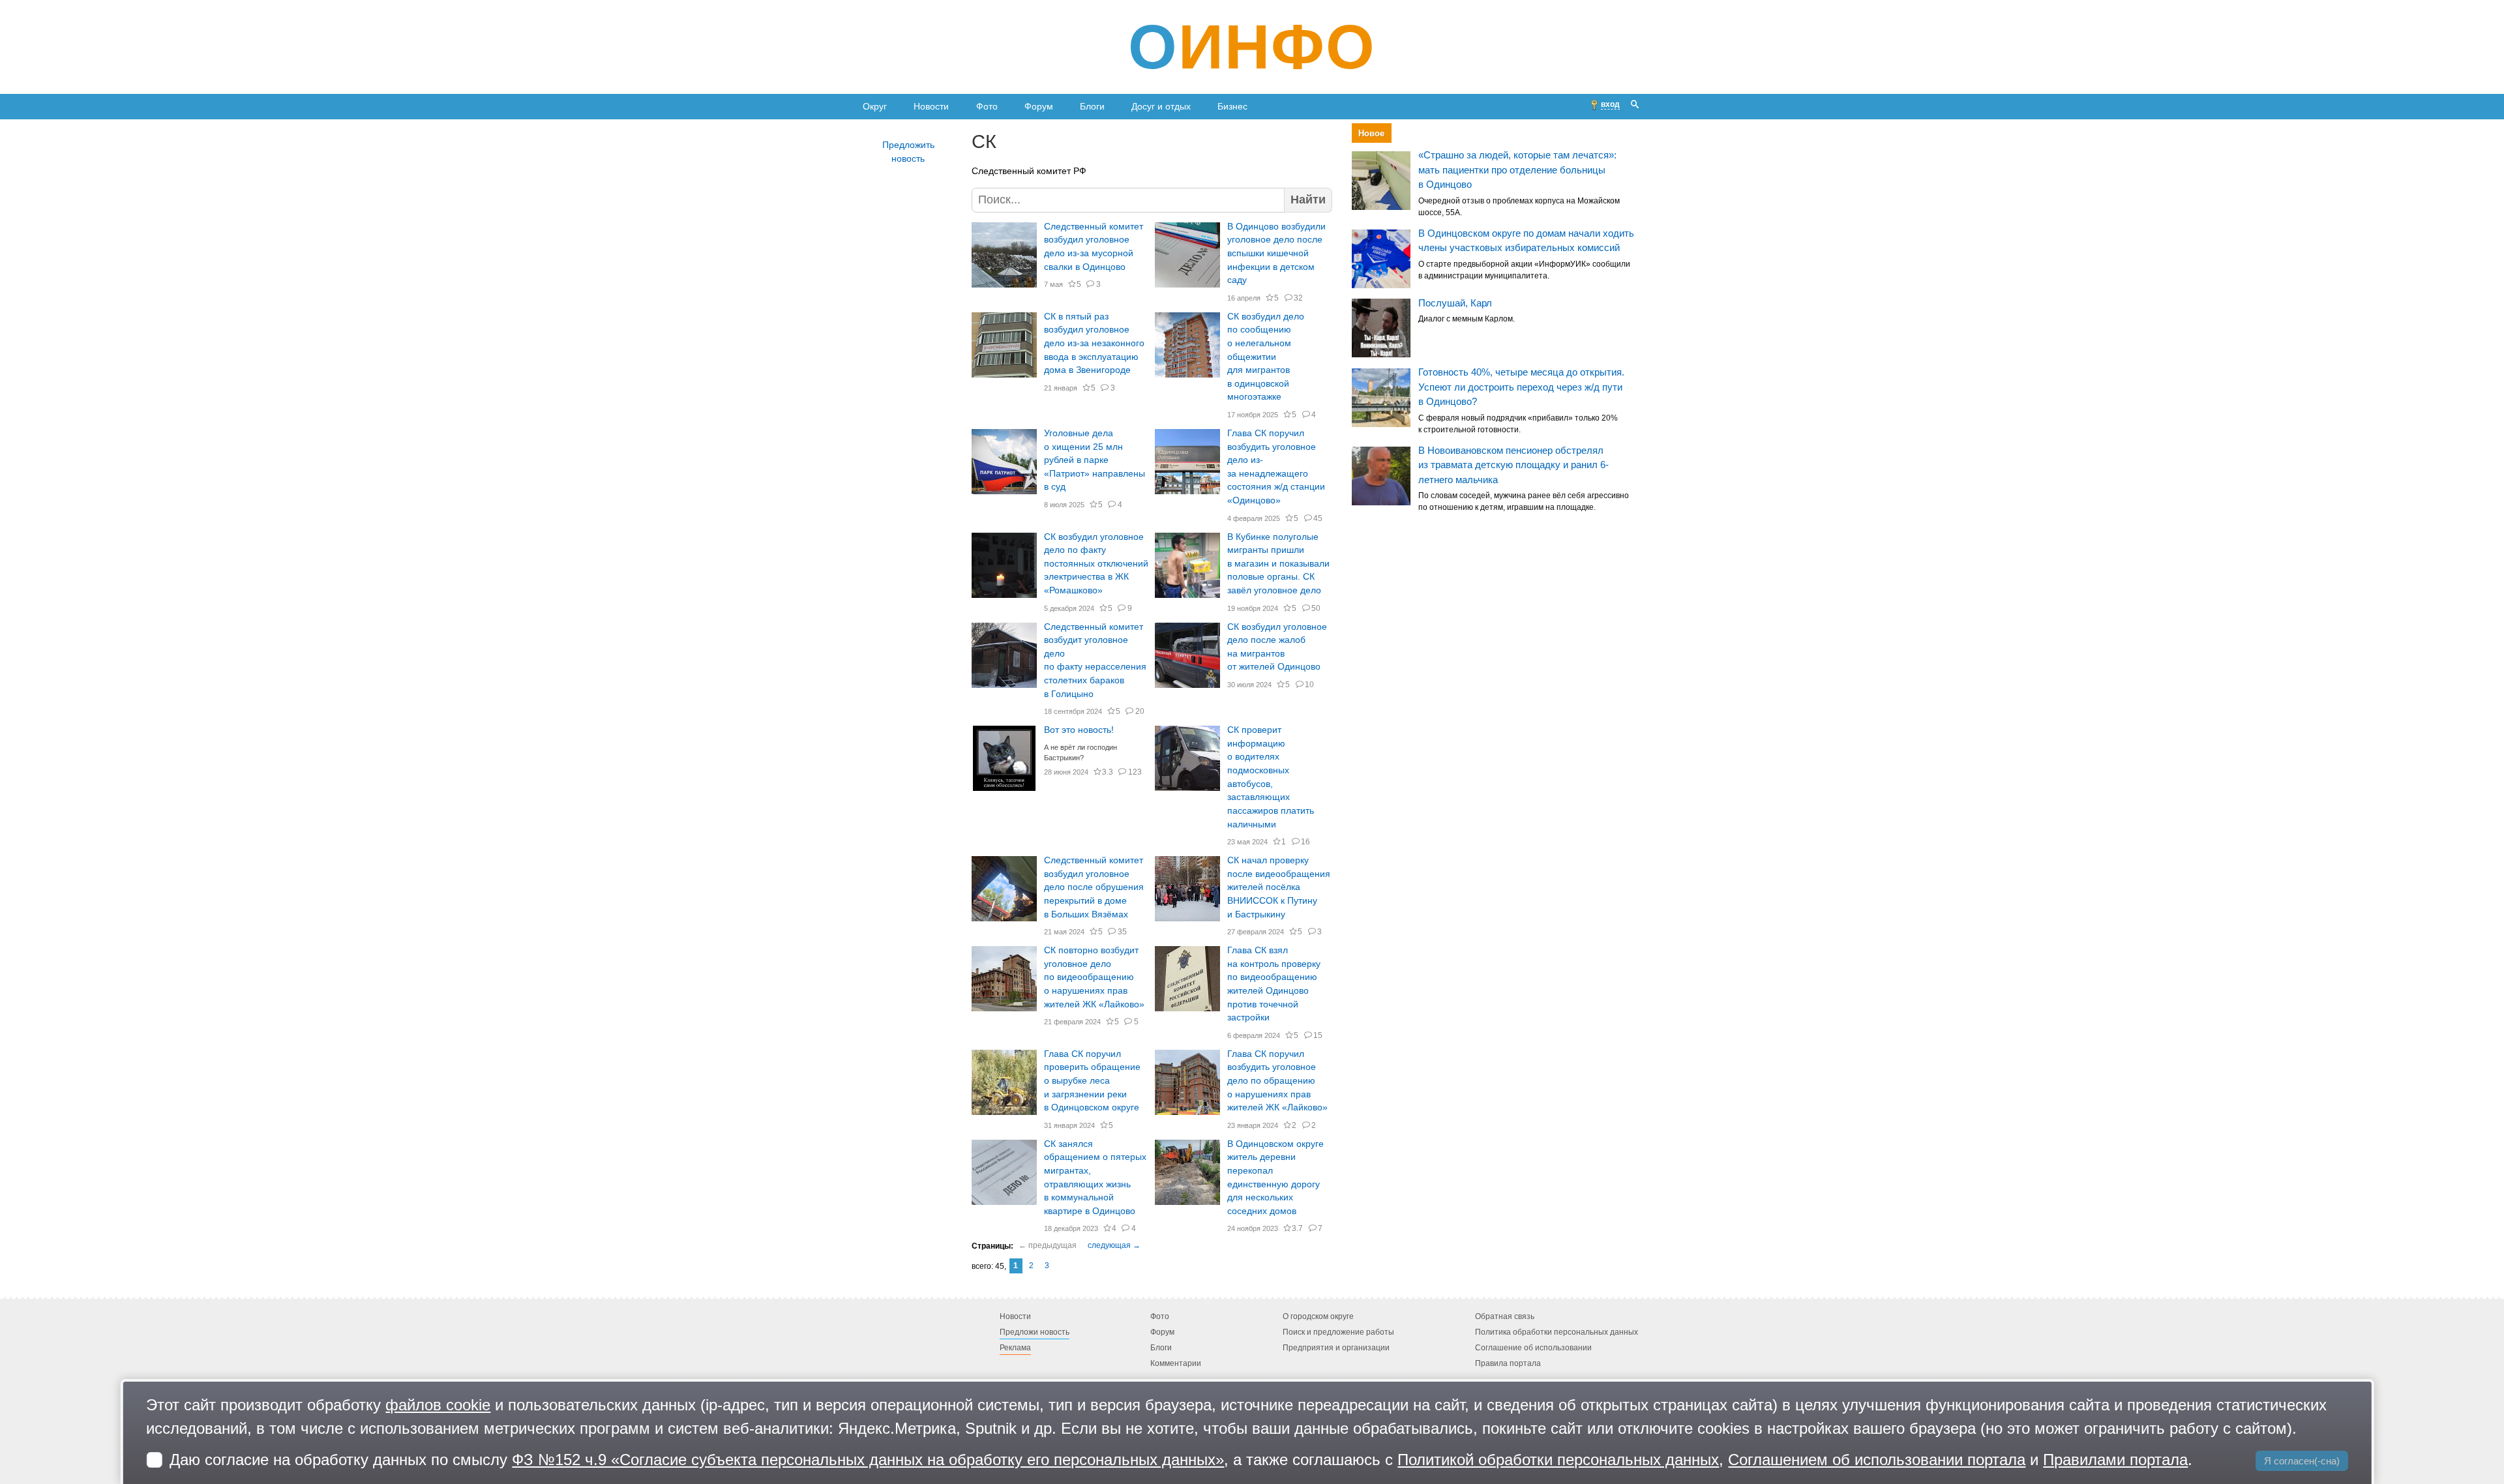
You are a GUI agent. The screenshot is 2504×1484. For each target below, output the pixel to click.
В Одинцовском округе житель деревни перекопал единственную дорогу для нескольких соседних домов (1275, 1178)
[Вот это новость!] (1004, 758)
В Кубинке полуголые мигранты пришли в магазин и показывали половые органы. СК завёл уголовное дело (1278, 564)
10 (1309, 685)
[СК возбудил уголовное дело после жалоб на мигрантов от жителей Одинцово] (1187, 655)
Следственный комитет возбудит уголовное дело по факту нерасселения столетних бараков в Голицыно (1095, 660)
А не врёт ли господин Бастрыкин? (1081, 753)
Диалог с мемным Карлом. (1467, 319)
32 (1298, 298)
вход (1610, 104)
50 (1316, 608)
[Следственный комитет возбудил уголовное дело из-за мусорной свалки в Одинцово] (1004, 255)
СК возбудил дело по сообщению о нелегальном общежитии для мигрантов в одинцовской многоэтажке (1266, 357)
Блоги (1092, 106)
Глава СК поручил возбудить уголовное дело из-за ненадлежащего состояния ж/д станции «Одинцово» (1276, 467)
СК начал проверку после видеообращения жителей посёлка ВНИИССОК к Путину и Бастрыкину (1279, 887)
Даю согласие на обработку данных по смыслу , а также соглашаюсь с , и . (1181, 1460)
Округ (875, 106)
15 (1318, 1035)
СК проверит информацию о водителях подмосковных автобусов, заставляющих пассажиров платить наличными (1271, 777)
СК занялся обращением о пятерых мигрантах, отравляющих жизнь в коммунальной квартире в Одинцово (1095, 1178)
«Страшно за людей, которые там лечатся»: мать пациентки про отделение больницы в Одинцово (1517, 170)
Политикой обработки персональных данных (1558, 1460)
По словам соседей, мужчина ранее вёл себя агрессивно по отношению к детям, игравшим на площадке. (1524, 502)
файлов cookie (438, 1405)
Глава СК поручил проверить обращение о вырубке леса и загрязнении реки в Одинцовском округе (1092, 1081)
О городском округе (1318, 1316)
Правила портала (1508, 1363)
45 (1318, 518)
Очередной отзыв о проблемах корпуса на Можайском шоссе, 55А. (1519, 207)
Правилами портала (2115, 1460)
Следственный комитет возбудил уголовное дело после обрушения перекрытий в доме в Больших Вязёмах (1094, 887)
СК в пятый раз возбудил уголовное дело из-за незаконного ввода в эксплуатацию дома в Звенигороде (1094, 344)
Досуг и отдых (1161, 106)
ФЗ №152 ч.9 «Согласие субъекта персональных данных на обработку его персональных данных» (868, 1460)
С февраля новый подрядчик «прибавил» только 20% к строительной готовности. (1518, 424)
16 (1305, 842)
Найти (1308, 200)
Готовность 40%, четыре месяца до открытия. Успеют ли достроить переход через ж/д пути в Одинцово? (1521, 387)
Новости (931, 106)
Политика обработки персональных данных (1557, 1332)
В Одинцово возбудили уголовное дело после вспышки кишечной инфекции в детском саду (1276, 254)
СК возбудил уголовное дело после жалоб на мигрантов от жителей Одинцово (1277, 647)
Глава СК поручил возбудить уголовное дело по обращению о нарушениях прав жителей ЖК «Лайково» (1277, 1081)
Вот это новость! (1079, 730)
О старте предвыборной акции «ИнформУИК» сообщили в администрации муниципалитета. (1524, 270)
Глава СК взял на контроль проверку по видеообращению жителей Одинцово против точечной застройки (1274, 984)
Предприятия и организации (1336, 1348)
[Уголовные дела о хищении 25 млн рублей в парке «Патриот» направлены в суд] (1004, 462)
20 (1140, 711)
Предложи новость (1035, 1332)
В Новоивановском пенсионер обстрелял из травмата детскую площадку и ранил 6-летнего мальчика (1513, 465)
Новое (1371, 133)
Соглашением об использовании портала (1877, 1460)
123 (1135, 772)
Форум (1039, 106)
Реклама (1015, 1348)
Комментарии (1176, 1363)
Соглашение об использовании (1533, 1348)
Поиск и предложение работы (1338, 1332)
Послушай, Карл (1455, 303)
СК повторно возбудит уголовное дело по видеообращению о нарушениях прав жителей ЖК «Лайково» (1094, 977)
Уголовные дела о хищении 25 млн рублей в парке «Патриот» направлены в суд (1095, 460)
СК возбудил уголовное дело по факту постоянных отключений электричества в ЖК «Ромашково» (1096, 564)
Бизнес (1232, 106)
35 (1122, 932)
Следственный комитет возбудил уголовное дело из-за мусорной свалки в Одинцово (1094, 247)
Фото (987, 106)
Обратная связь (1505, 1316)
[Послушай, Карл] (1381, 329)
